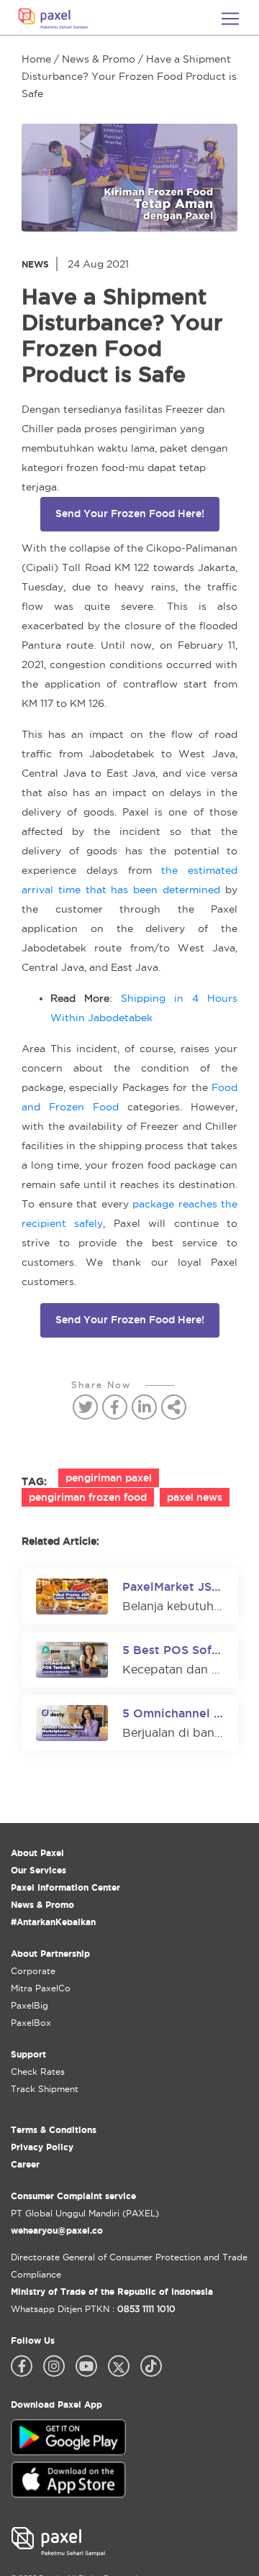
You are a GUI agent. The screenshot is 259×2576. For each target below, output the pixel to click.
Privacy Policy (42, 2147)
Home (36, 59)
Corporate (33, 1971)
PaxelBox (31, 2023)
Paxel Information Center (65, 1887)
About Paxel (37, 1853)
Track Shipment (45, 2089)
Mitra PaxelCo (41, 1988)
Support (28, 2054)
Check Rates (38, 2072)
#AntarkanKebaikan (53, 1922)
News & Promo (99, 59)
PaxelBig (29, 2005)
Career (25, 2164)
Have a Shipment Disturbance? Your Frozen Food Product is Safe (129, 76)
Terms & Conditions (54, 2130)
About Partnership (50, 1954)
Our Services (38, 1870)
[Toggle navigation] (230, 19)
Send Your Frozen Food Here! (130, 513)
